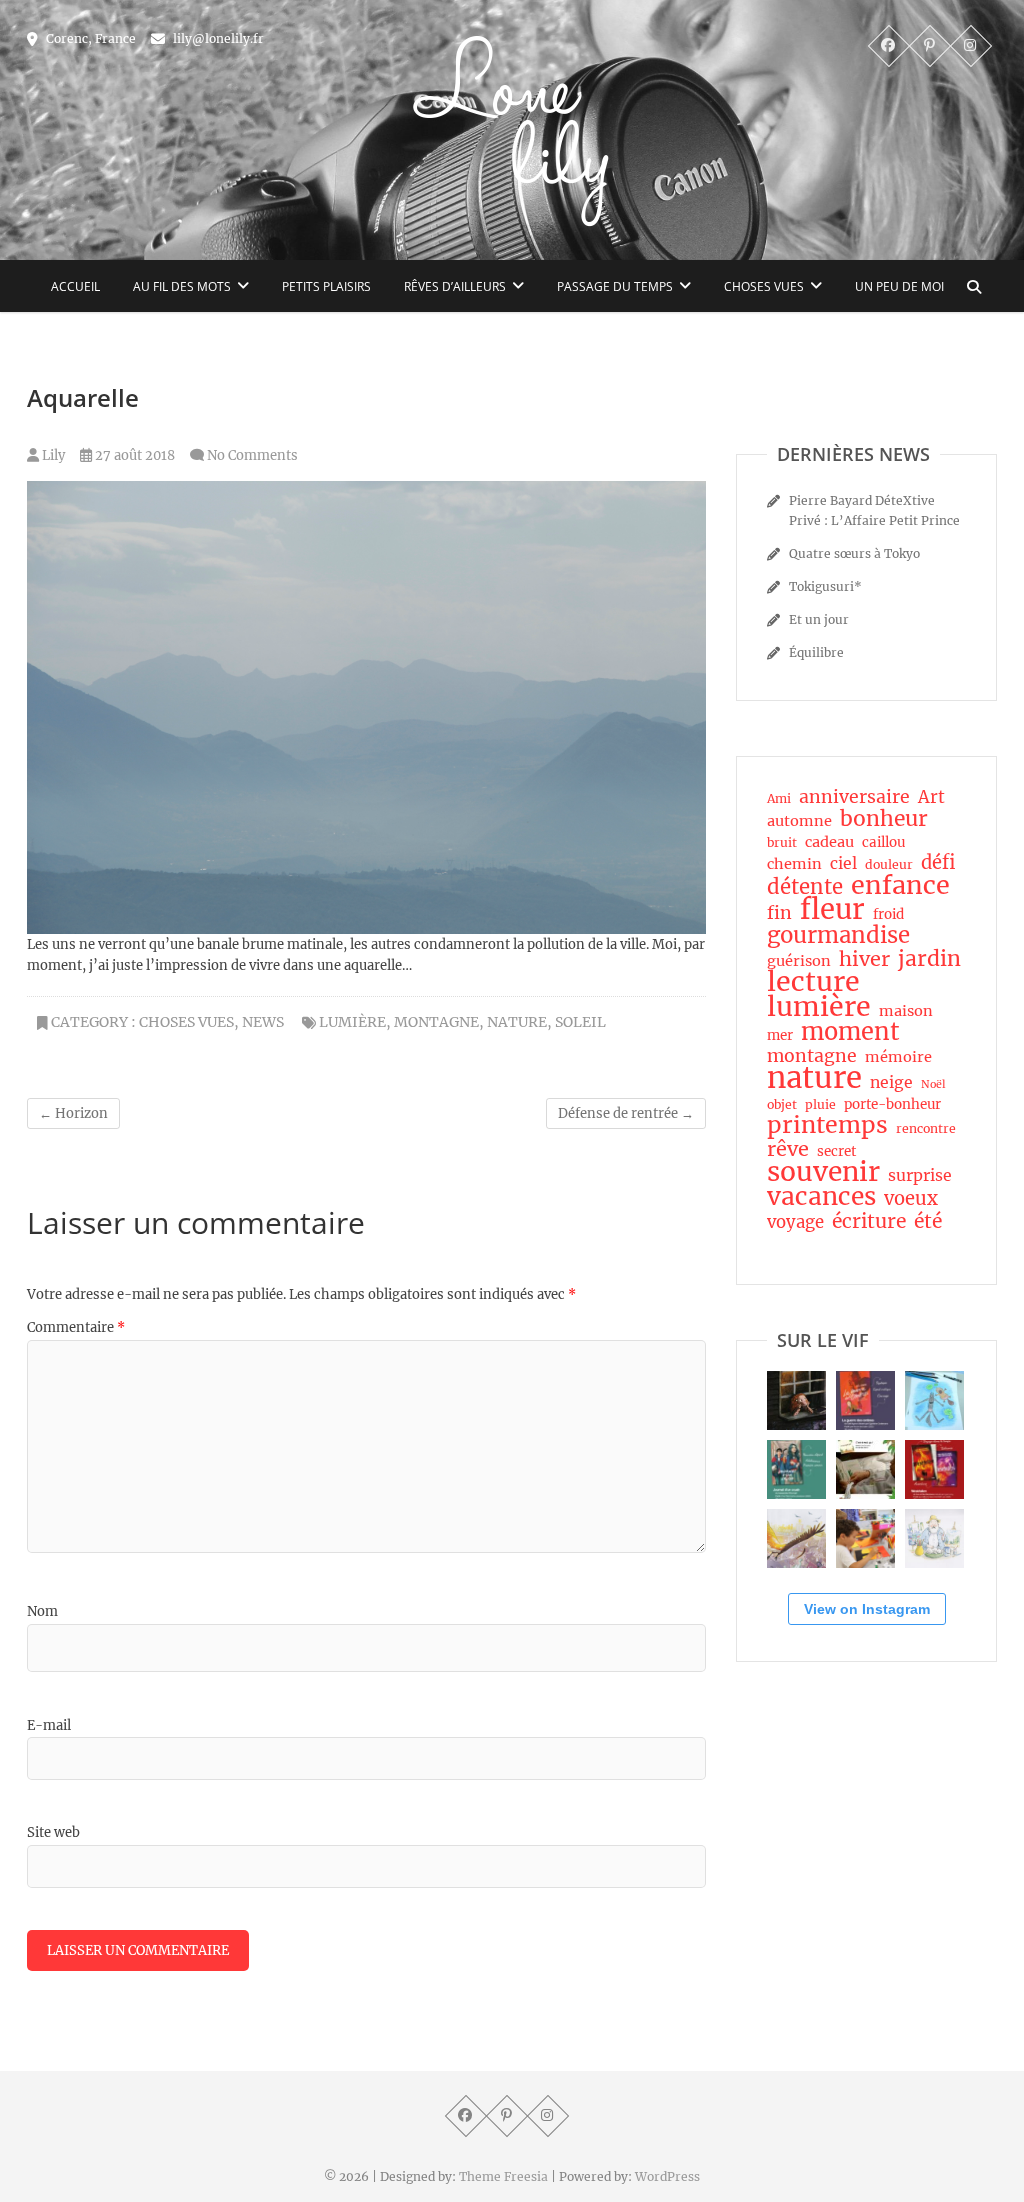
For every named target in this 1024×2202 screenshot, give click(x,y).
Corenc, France (89, 38)
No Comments (252, 455)
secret (836, 1151)
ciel (843, 863)
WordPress (667, 2176)
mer (780, 1035)
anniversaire (854, 797)
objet (782, 1104)
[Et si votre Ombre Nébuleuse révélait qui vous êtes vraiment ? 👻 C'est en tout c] (865, 1400)
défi (938, 863)
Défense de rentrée (626, 1113)
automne (799, 821)
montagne (436, 1022)
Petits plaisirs (326, 286)
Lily (52, 455)
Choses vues (764, 286)
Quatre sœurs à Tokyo (854, 553)
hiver (864, 959)
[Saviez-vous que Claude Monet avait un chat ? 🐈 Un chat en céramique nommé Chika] (934, 1538)
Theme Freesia (503, 2176)
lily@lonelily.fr (217, 38)
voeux (911, 1199)
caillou (883, 842)
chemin (794, 864)
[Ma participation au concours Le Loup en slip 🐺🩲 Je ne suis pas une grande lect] (934, 1400)
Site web (53, 1832)
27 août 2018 (133, 455)
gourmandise (838, 935)
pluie (820, 1104)
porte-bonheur (892, 1104)
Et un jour (819, 619)
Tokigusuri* (825, 586)
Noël (933, 1084)
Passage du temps (615, 286)
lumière (352, 1022)
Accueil (75, 286)
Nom (42, 1611)
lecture (813, 982)
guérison (799, 961)
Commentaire (76, 1327)
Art (931, 798)
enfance (900, 885)
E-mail (49, 1725)
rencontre (926, 1128)
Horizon (73, 1113)
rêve (788, 1149)
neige (891, 1082)
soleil (580, 1022)
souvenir (823, 1172)
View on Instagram (867, 1609)
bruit (782, 842)
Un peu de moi (899, 286)
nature (517, 1022)
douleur (889, 864)
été (928, 1221)
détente (805, 887)
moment (850, 1032)
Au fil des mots (182, 286)
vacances (821, 1197)
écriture (869, 1221)
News (263, 1022)
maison (906, 1011)
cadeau (829, 842)
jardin (929, 959)
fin (779, 913)
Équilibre (816, 652)
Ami (779, 798)
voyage (795, 1223)
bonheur (884, 819)
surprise (920, 1175)
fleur (832, 910)
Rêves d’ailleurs (455, 286)
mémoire (898, 1057)
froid (888, 914)
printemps (827, 1125)
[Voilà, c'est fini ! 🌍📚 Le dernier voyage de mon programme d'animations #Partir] (865, 1538)
